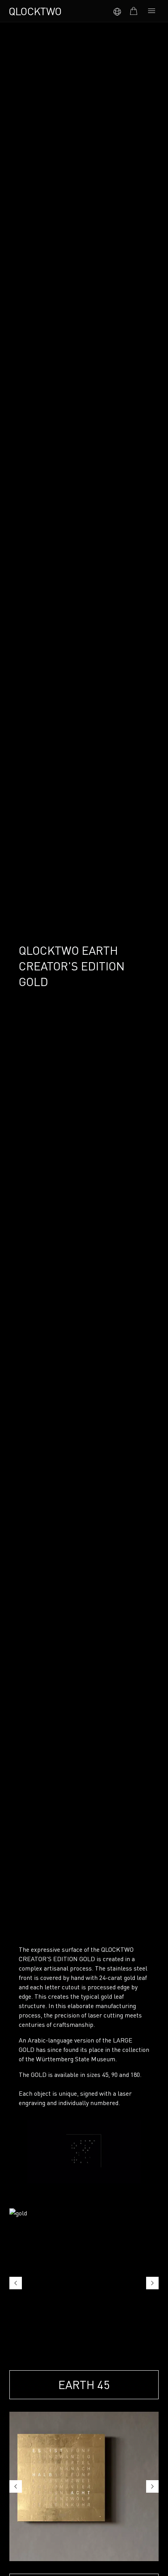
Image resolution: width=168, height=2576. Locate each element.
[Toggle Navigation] (152, 11)
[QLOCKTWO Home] (35, 11)
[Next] (152, 2283)
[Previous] (16, 2283)
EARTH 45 (84, 2385)
